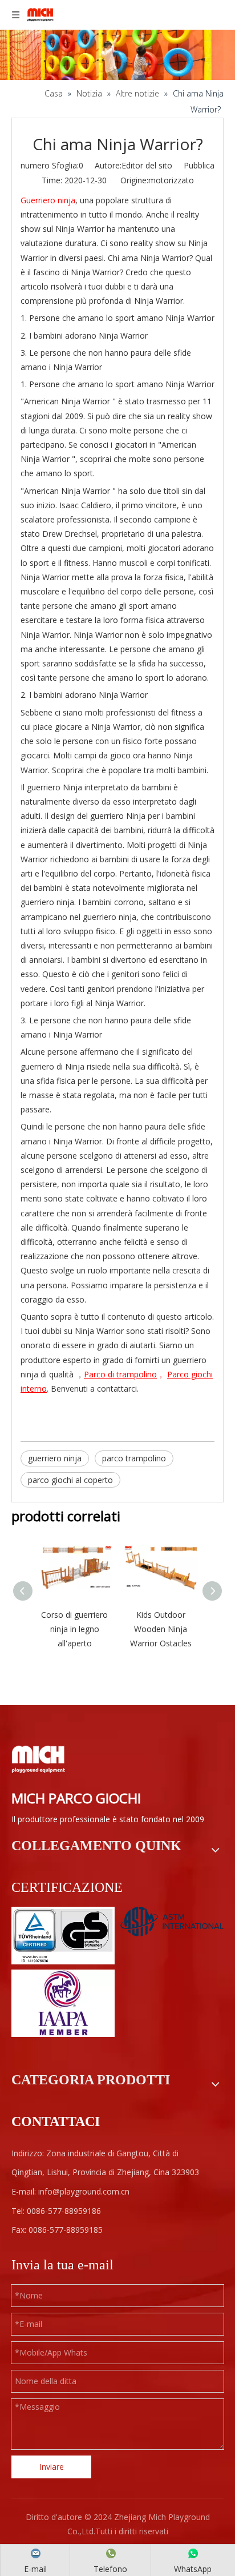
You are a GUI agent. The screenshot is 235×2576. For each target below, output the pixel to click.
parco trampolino (134, 1458)
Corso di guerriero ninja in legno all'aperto (74, 1629)
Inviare (52, 2467)
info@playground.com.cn (84, 2191)
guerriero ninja (55, 1458)
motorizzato (171, 180)
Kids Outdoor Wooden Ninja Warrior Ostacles (161, 1629)
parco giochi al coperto (70, 1480)
